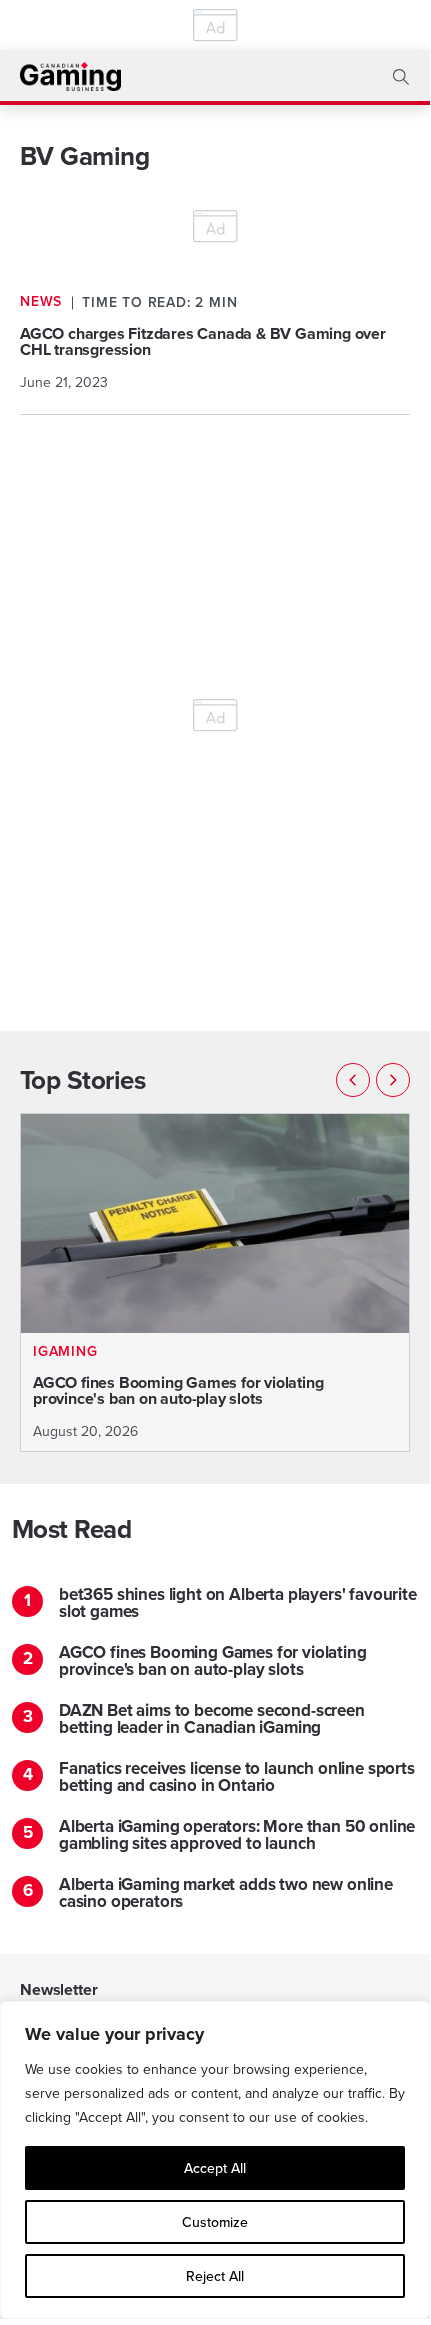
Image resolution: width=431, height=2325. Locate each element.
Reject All (215, 2276)
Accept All (215, 2168)
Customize (215, 2222)
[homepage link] (70, 76)
